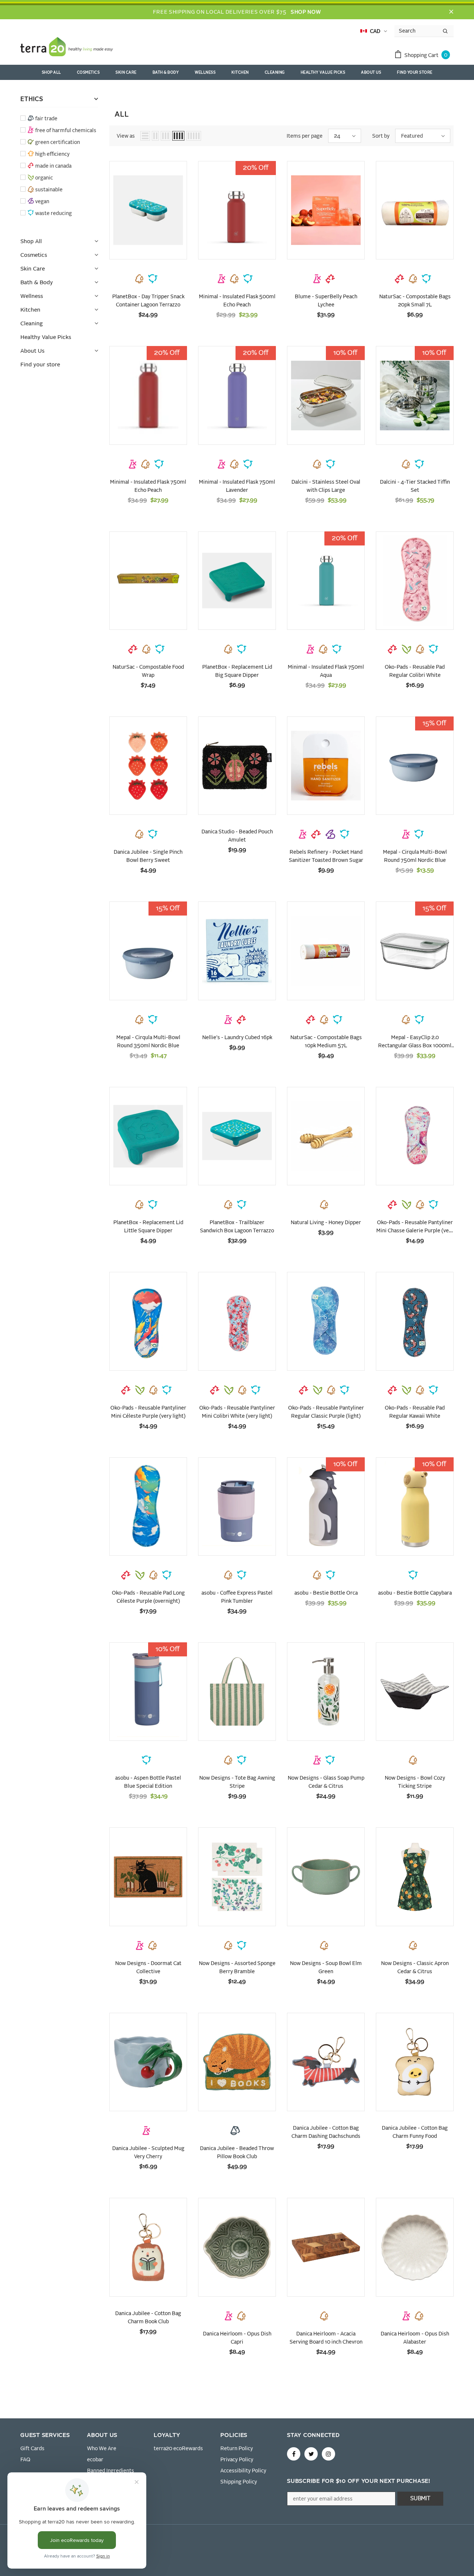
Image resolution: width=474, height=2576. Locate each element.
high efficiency (52, 154)
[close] (451, 12)
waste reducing (54, 214)
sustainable (49, 190)
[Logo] (67, 48)
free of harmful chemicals (66, 131)
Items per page (305, 136)
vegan (42, 202)
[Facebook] (294, 2454)
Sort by (381, 136)
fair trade (46, 119)
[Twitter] (311, 2454)
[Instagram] (328, 2454)
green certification (58, 142)
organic (44, 178)
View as (126, 136)
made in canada (53, 166)
